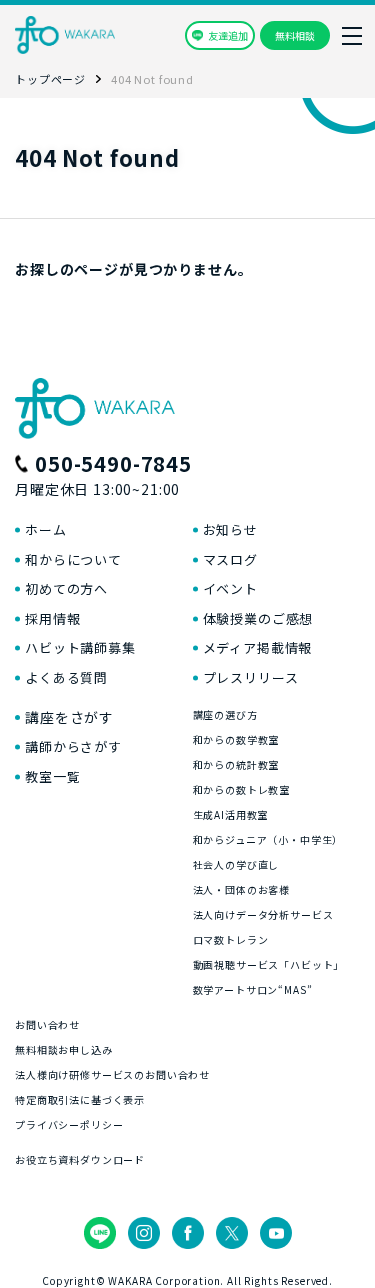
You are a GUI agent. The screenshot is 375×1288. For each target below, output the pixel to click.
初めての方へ (66, 588)
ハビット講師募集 (80, 647)
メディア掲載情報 (258, 647)
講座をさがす (69, 717)
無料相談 (295, 35)
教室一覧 (52, 776)
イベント (230, 588)
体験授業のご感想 (258, 618)
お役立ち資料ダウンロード (80, 1159)
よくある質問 (66, 677)
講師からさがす (73, 746)
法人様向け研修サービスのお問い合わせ (112, 1074)
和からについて (73, 559)
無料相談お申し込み (64, 1049)
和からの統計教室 (236, 764)
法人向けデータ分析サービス (263, 914)
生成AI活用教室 (231, 814)
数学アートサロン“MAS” (253, 989)
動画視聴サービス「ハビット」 (269, 964)
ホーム (46, 529)
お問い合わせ (47, 1024)
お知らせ (230, 529)
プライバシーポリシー (69, 1124)
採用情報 (52, 618)
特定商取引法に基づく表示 (80, 1099)
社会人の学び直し (236, 864)
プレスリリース (251, 677)
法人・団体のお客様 (242, 889)
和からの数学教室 (236, 739)
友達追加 (228, 35)
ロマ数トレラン (231, 939)
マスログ (230, 559)
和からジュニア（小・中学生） (268, 839)
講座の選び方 (225, 714)
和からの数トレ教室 (242, 789)
